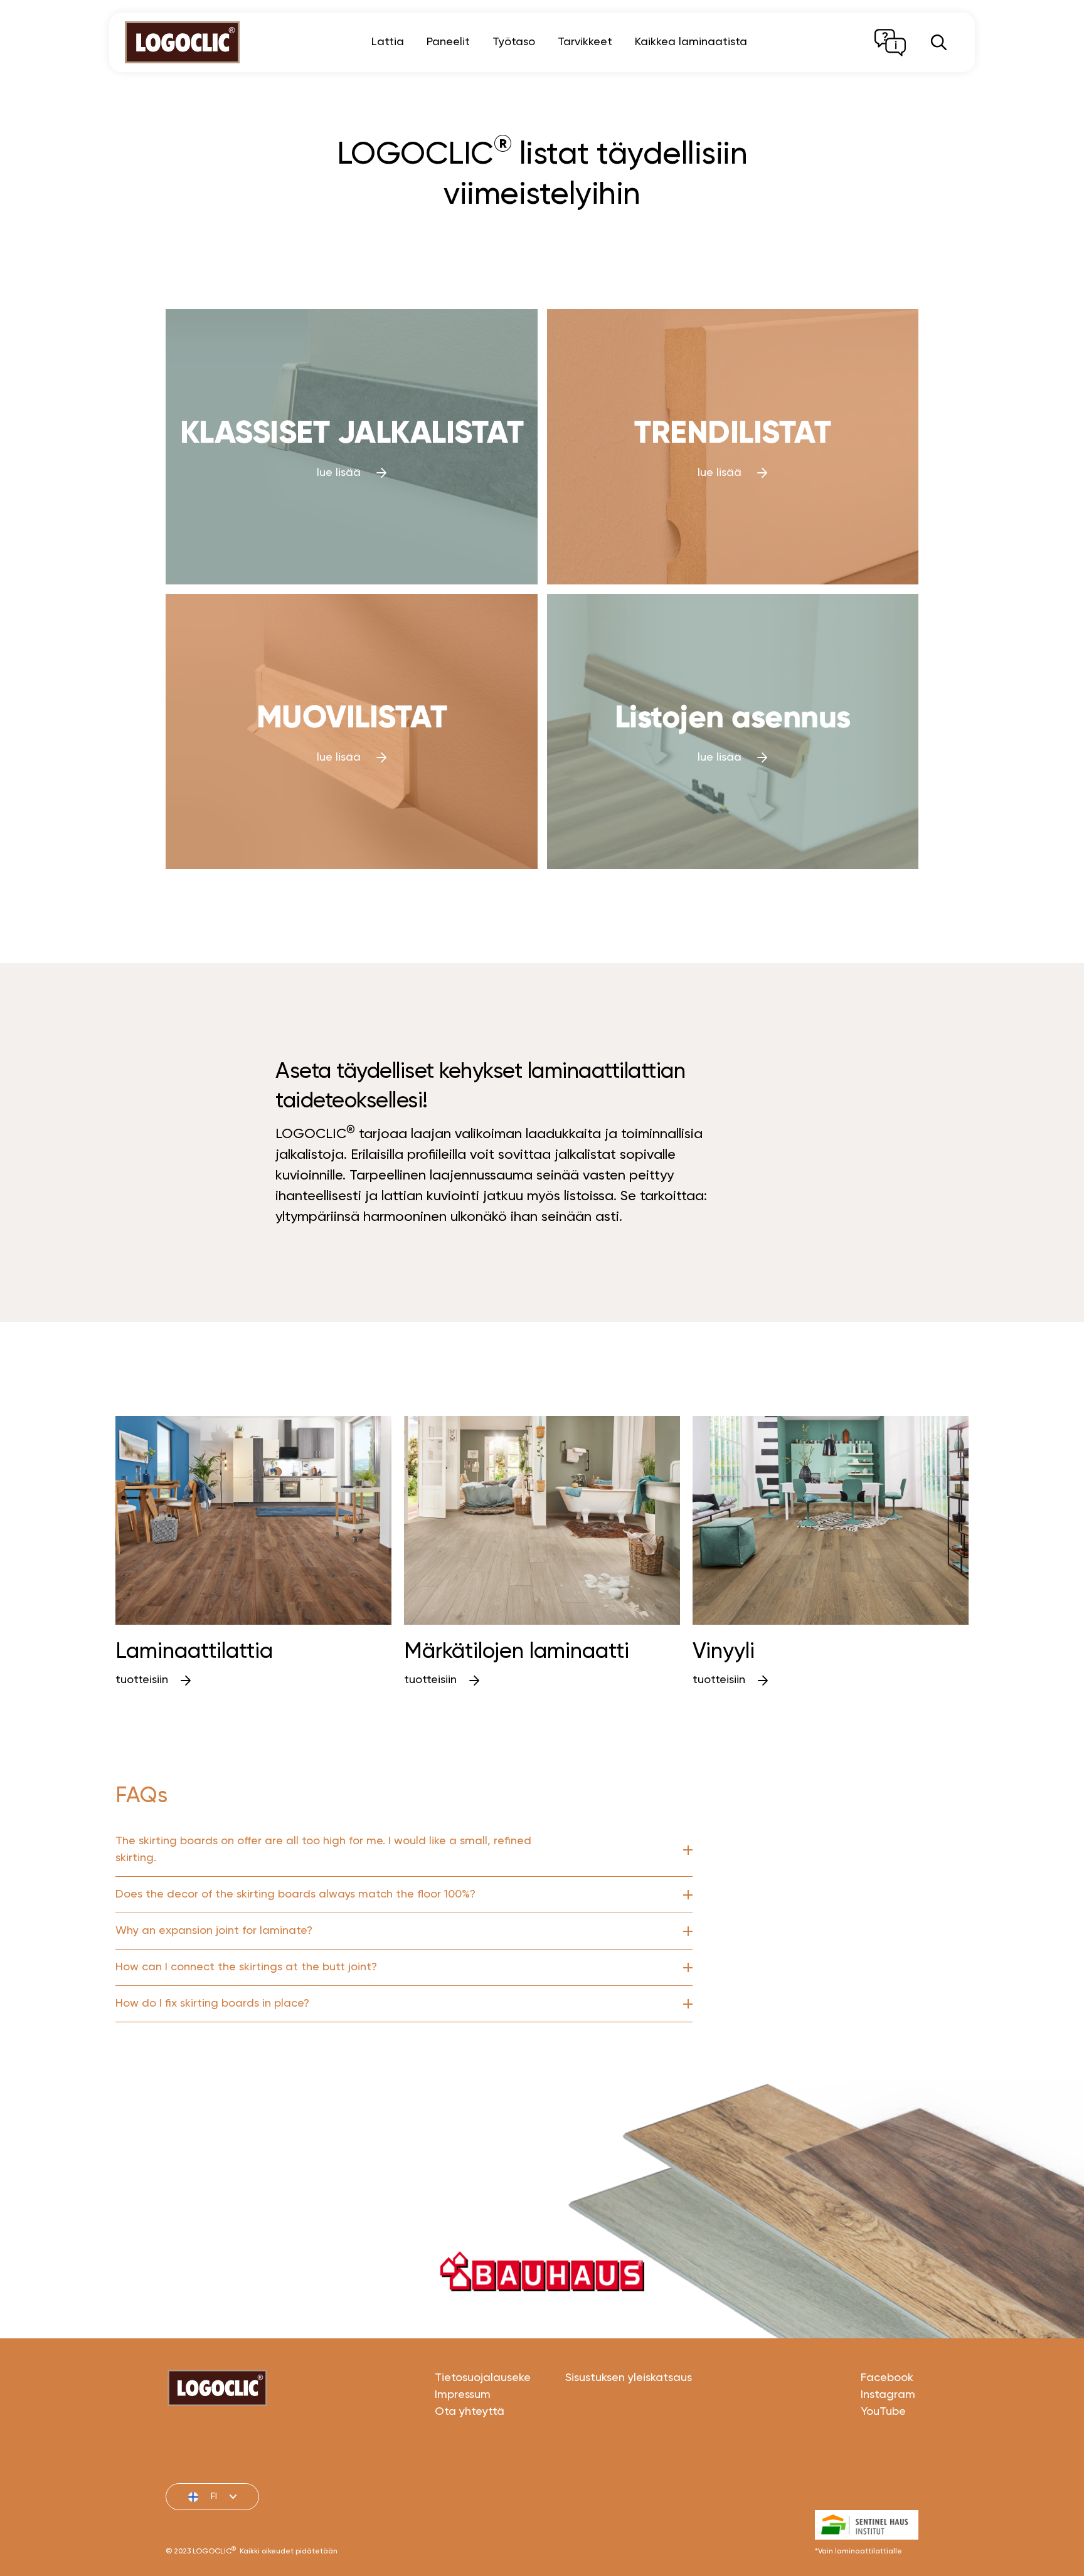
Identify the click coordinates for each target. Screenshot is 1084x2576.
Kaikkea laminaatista (691, 42)
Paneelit (448, 42)
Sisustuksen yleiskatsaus (629, 2378)
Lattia (388, 42)
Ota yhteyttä (470, 2412)
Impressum (463, 2395)
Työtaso (514, 42)
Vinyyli (724, 1652)
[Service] (890, 43)
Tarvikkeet (585, 42)
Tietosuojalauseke (483, 2378)
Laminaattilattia (194, 1652)
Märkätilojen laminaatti (519, 1652)
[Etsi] (939, 42)
